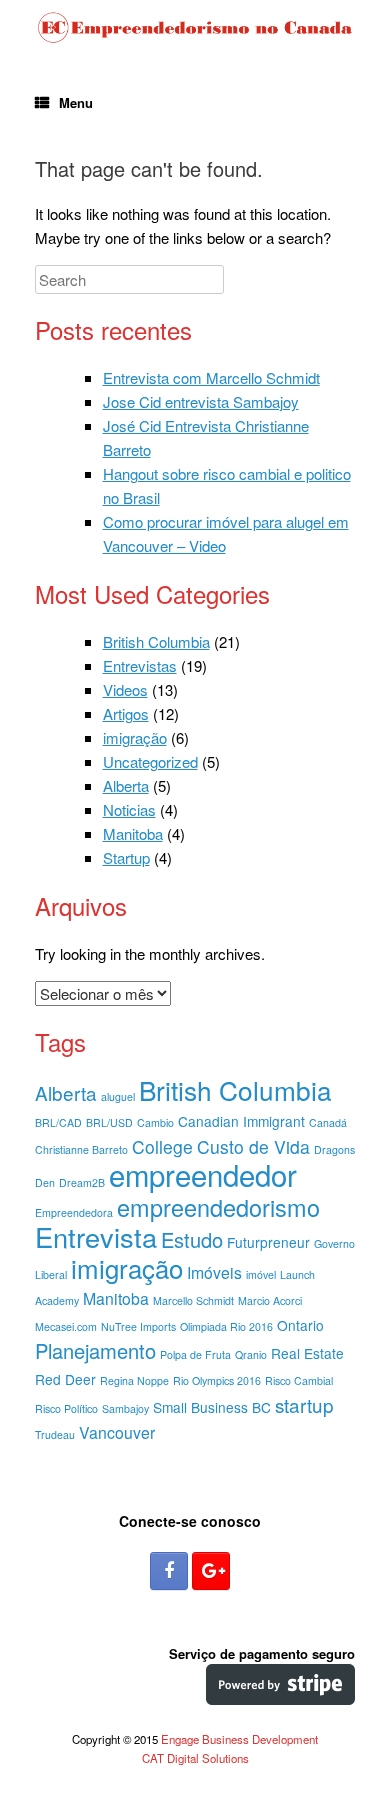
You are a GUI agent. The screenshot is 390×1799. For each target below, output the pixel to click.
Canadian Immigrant (241, 1121)
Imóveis (214, 1272)
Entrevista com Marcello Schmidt (211, 377)
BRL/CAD (58, 1122)
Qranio (251, 1354)
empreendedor (203, 1174)
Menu (76, 102)
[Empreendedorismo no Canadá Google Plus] (211, 1571)
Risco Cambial (299, 1380)
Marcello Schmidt (193, 1300)
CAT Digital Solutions (195, 1758)
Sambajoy (125, 1408)
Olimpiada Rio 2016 (226, 1326)
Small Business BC (212, 1407)
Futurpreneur (268, 1242)
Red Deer (65, 1379)
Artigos (126, 713)
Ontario (300, 1325)
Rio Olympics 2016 (217, 1380)
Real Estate (307, 1353)
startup (304, 1404)
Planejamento (95, 1350)
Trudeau (55, 1434)
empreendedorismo (218, 1207)
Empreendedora (74, 1212)
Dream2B (82, 1182)
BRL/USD (109, 1122)
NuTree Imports (138, 1326)
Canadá (328, 1122)
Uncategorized (150, 761)
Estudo (192, 1239)
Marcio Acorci (270, 1300)
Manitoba (133, 833)
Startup (126, 857)
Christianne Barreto (81, 1149)
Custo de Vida (253, 1146)
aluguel (118, 1096)
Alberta (126, 785)
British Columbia (156, 641)
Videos (125, 689)
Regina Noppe (134, 1380)
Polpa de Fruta (195, 1354)
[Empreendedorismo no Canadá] (195, 28)
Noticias (129, 809)
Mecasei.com (66, 1326)
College (162, 1146)
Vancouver (117, 1432)
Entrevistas (140, 665)
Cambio (155, 1122)
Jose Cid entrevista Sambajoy (201, 401)
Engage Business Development (239, 1739)
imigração (135, 737)
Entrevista (96, 1236)
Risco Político (66, 1408)
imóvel (261, 1274)
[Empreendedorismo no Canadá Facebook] (169, 1571)
